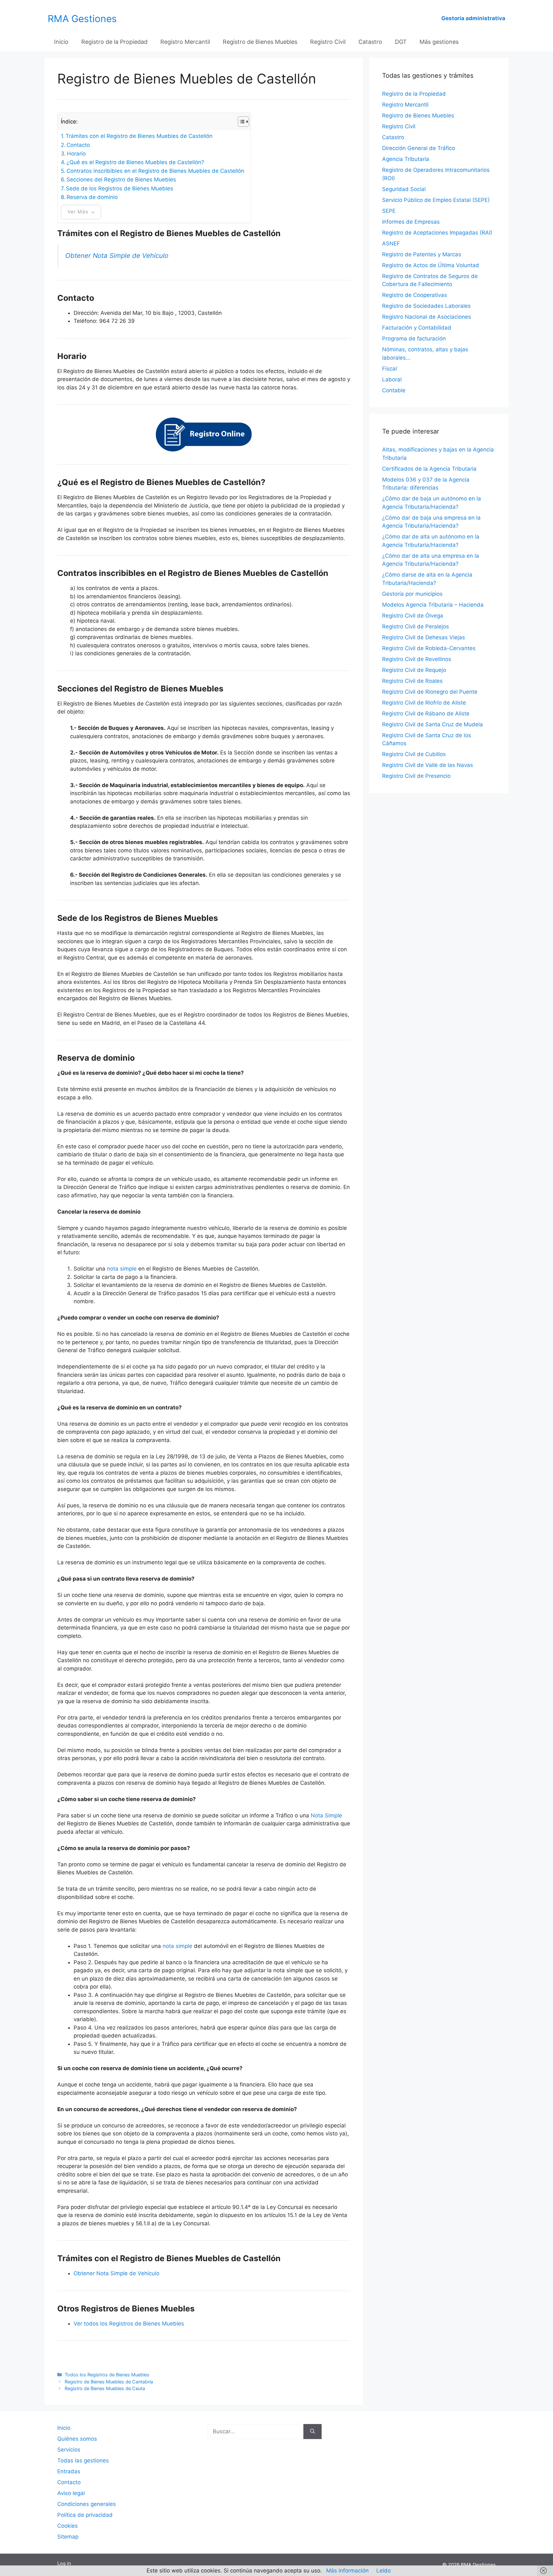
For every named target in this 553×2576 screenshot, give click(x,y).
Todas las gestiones (83, 2460)
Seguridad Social (404, 189)
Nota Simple (326, 1815)
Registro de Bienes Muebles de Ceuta (105, 2388)
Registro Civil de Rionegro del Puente (430, 692)
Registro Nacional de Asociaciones (427, 317)
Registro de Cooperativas (415, 295)
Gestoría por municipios (412, 594)
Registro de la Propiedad (114, 42)
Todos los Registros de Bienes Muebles (107, 2375)
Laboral (392, 379)
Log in (64, 2563)
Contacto (78, 145)
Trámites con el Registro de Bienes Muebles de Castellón (139, 136)
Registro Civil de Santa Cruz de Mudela (433, 724)
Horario (76, 154)
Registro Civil (328, 42)
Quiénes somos (77, 2439)
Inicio (61, 42)
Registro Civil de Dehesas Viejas (424, 637)
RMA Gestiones (82, 19)
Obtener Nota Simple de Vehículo (117, 255)
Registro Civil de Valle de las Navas (428, 765)
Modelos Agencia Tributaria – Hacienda (433, 605)
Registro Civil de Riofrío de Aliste (424, 703)
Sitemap (68, 2537)
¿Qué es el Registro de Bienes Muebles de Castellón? (135, 162)
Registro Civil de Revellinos (417, 659)
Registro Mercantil (185, 42)
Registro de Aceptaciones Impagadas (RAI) (437, 233)
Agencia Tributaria (406, 159)
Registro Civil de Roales (412, 681)
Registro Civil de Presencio (416, 776)
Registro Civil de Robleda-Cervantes (429, 648)
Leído (384, 2571)
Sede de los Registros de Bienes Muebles (120, 188)
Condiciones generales (87, 2504)
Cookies (68, 2526)
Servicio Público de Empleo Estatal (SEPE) (436, 200)
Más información (347, 2571)
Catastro (370, 42)
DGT (401, 42)
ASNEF (391, 243)
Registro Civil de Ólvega (413, 616)
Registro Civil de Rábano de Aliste (426, 714)
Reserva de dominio (92, 197)
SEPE (389, 211)
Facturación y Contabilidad (417, 328)
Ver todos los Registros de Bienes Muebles (129, 2324)
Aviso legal (71, 2493)
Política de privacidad (85, 2515)
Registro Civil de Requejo (414, 670)
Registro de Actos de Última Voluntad (431, 265)
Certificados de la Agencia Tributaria (429, 469)
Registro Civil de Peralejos (416, 626)
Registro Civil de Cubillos (414, 754)
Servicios (69, 2450)
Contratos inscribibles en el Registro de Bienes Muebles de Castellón (155, 171)
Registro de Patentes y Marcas (422, 254)
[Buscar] (313, 2432)
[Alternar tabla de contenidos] (240, 122)
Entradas (69, 2471)
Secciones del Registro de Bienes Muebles (121, 179)
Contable (394, 390)
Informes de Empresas (411, 222)
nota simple (122, 1269)
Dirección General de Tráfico (419, 148)
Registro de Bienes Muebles (260, 42)
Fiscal (389, 369)
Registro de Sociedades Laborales (426, 306)
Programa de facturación (414, 339)
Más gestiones (439, 42)
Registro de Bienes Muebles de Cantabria (109, 2382)
